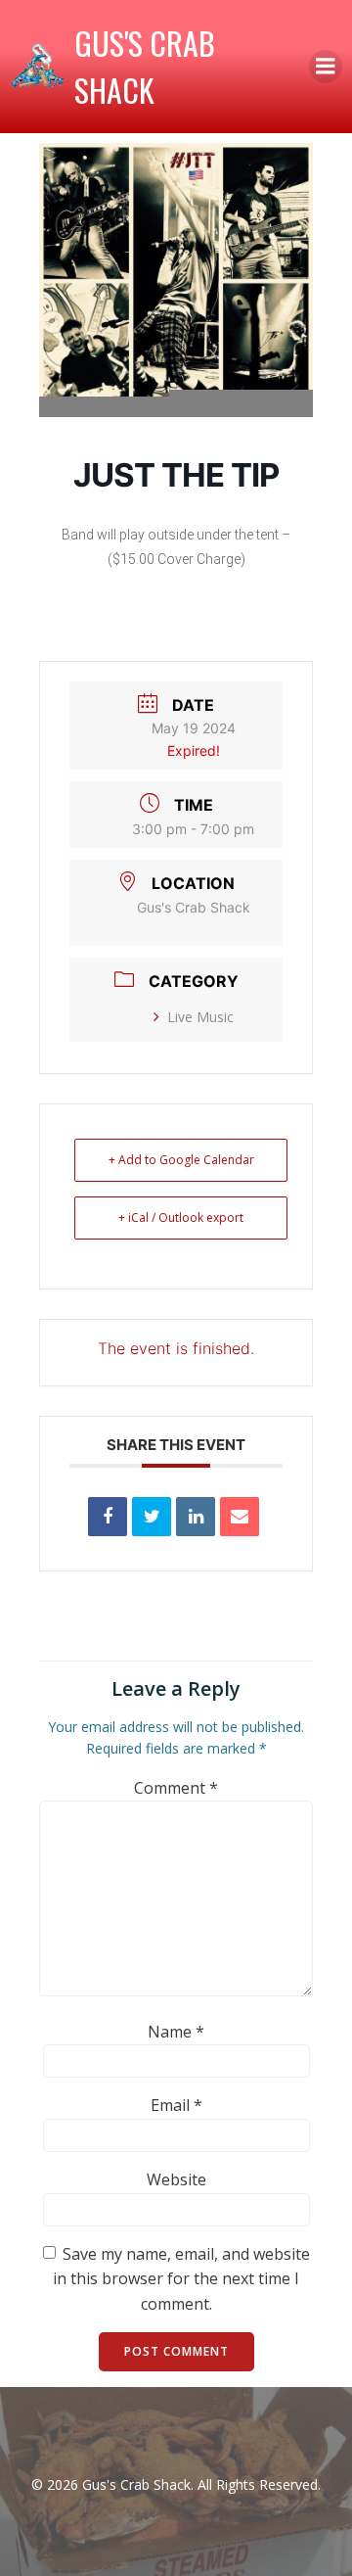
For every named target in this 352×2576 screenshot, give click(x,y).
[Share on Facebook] (108, 1517)
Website (176, 2179)
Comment (176, 1788)
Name (176, 2032)
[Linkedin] (196, 1517)
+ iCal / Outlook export (181, 1218)
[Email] (240, 1517)
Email (176, 2105)
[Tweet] (152, 1517)
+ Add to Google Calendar (181, 1160)
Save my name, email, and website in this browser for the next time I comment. (181, 2279)
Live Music (200, 1017)
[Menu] (326, 67)
